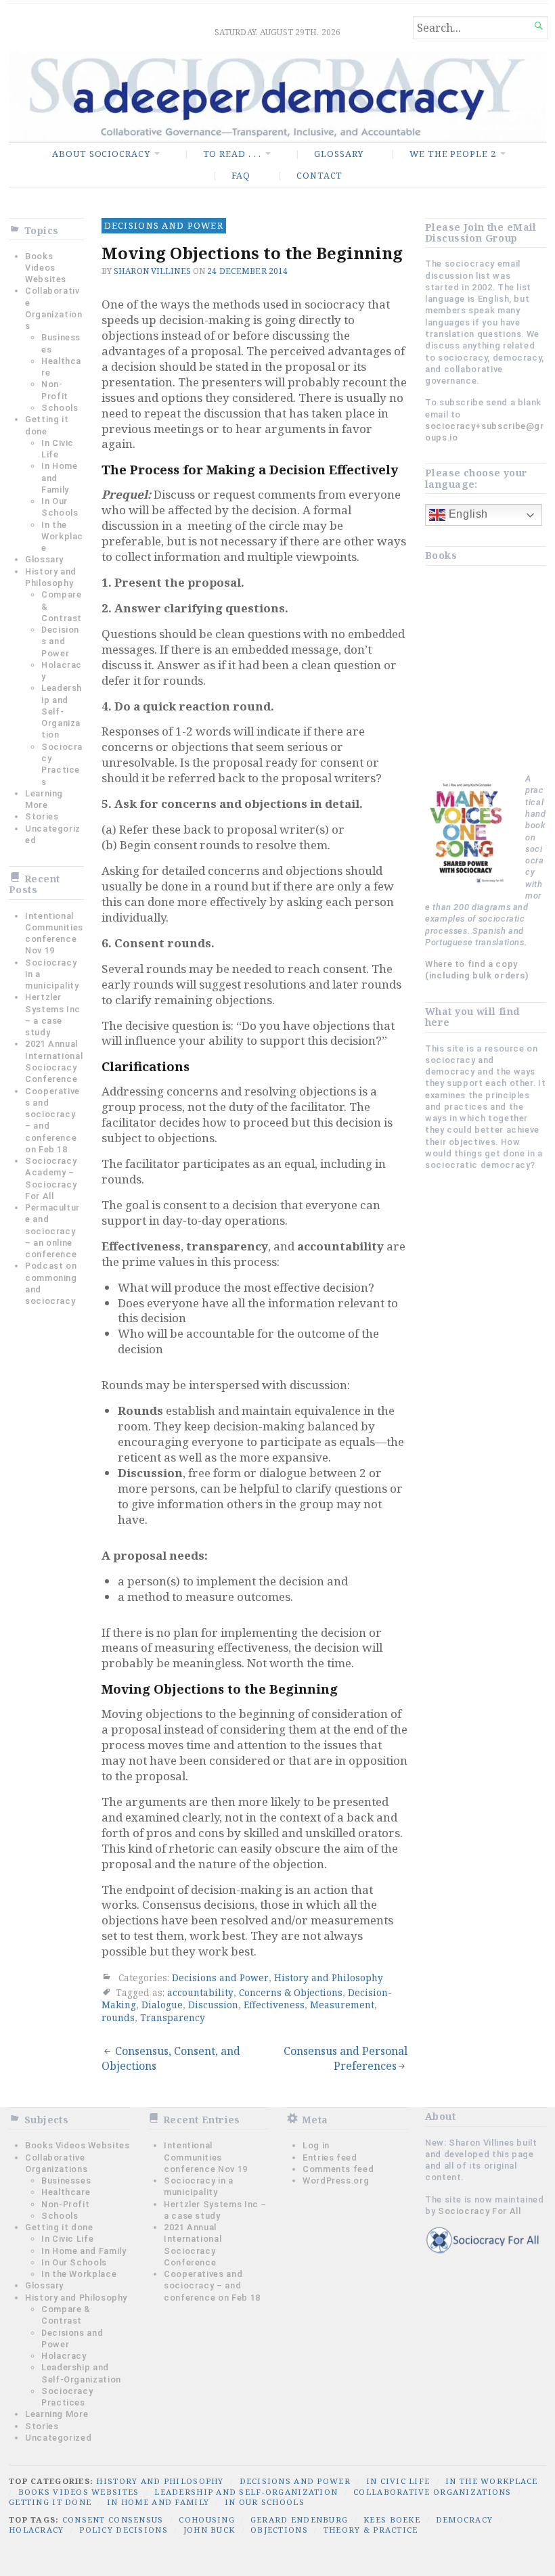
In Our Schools (74, 2262)
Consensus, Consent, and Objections (171, 2058)
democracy (465, 2519)
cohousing (207, 2519)
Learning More (57, 2414)
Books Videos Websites (46, 268)
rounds (118, 2017)
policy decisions (123, 2530)
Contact (319, 175)
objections (279, 2530)
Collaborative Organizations (432, 2492)
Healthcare (66, 2192)
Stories (42, 816)
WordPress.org (336, 2180)
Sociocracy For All (480, 2211)
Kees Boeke (392, 2519)
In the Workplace (62, 537)
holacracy (37, 2530)
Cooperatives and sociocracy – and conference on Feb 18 (212, 2286)
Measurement (342, 2005)
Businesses (66, 2180)
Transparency (173, 2017)
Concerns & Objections (291, 1992)
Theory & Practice (371, 2530)
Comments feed (338, 2169)
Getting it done (59, 2227)
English (467, 514)
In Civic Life (67, 2239)
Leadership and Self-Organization (62, 711)
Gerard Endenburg (299, 2519)
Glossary (339, 154)
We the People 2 (452, 154)
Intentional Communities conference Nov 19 (206, 2157)
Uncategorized (58, 2438)
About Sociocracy (101, 154)
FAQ (241, 175)
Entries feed (330, 2157)
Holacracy (64, 2356)
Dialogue (162, 2005)
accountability (200, 1992)
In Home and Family (84, 2251)
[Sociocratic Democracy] (277, 96)
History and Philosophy (329, 1978)
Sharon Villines (152, 271)
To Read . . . (232, 154)
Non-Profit (65, 2204)
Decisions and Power (60, 641)
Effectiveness (274, 2005)
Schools (60, 408)
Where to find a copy (471, 964)
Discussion (213, 2005)
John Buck (209, 2530)
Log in (316, 2145)
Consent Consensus (113, 2519)
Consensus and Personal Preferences (346, 2058)
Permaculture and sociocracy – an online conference (52, 1231)
